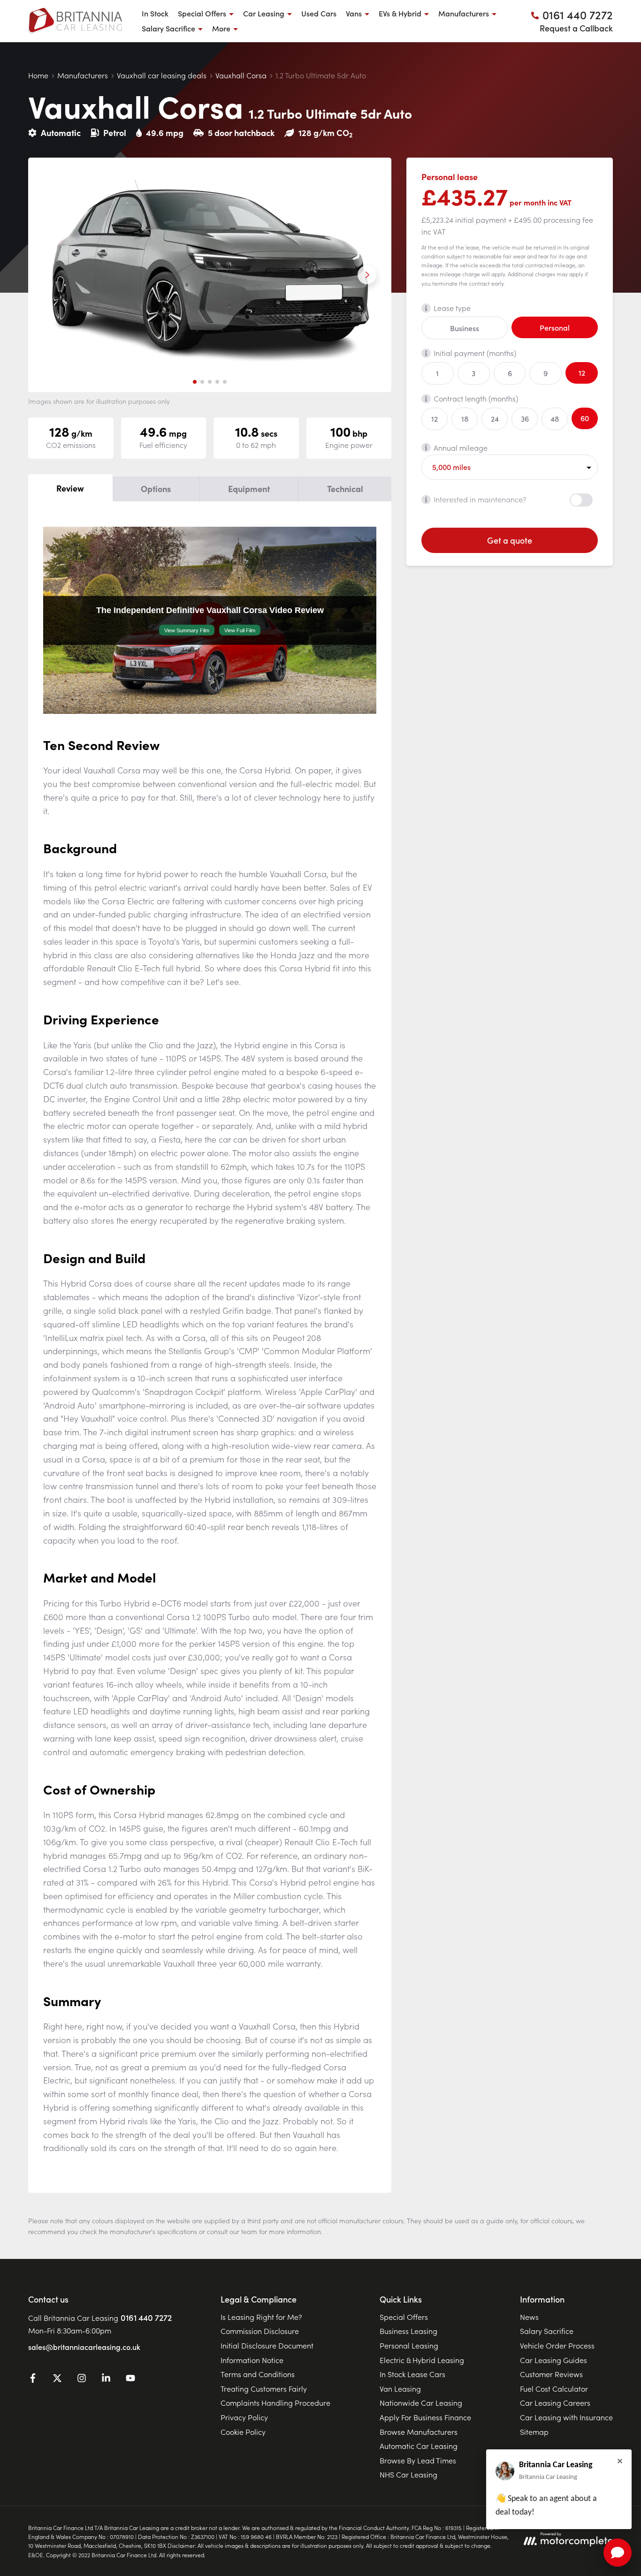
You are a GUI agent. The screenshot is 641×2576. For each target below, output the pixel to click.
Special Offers (404, 2317)
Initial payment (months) (475, 353)
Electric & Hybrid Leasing (422, 2360)
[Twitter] (57, 2379)
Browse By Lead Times (418, 2460)
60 (585, 417)
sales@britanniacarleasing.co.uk (84, 2347)
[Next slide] (367, 275)
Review (70, 488)
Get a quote (510, 540)
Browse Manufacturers (419, 2432)
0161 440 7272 (146, 2317)
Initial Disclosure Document (267, 2345)
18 (465, 418)
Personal (555, 327)
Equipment (249, 489)
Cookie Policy (243, 2432)
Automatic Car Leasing (419, 2446)
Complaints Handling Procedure (275, 2402)
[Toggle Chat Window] (618, 2553)
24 (495, 418)
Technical (345, 489)
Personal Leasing (409, 2345)
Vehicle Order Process (557, 2345)
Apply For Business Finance (425, 2417)
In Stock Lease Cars (412, 2374)
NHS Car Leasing (408, 2474)
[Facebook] (33, 2379)
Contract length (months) (476, 398)
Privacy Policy (244, 2417)
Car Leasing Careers (555, 2402)
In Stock (155, 13)
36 (525, 418)
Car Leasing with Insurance (566, 2417)
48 (555, 418)
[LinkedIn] (106, 2379)
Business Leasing (408, 2331)
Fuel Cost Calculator (554, 2388)
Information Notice (252, 2360)
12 (582, 372)
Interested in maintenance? (480, 499)
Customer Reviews (551, 2374)
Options (156, 489)
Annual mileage (461, 447)
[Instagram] (82, 2379)
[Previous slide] (53, 275)
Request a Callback (576, 28)
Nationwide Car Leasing (421, 2402)
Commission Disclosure (260, 2331)
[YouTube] (130, 2379)
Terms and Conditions (258, 2374)
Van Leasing (400, 2388)
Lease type (452, 308)
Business (465, 327)
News (529, 2317)
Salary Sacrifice (547, 2331)
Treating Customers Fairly (264, 2388)
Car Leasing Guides (553, 2360)
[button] (195, 382)
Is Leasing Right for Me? (261, 2317)
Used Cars (319, 13)
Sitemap (534, 2432)
